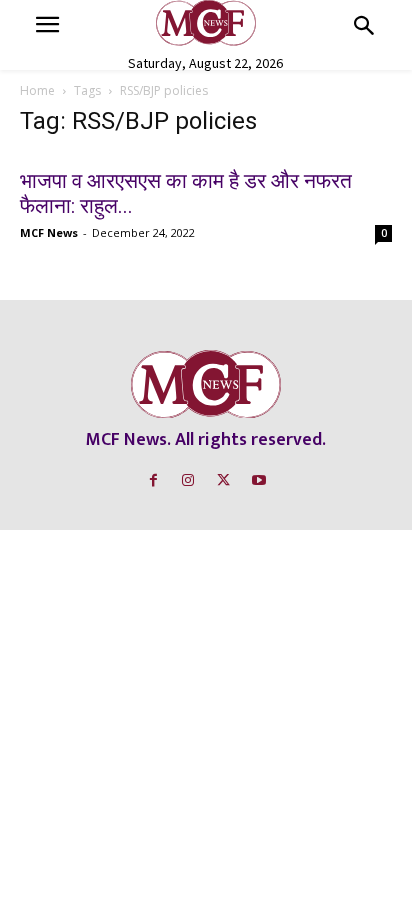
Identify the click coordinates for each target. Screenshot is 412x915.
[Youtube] (258, 480)
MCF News (49, 232)
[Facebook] (153, 480)
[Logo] (205, 23)
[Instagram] (188, 480)
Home (37, 90)
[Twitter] (223, 480)
